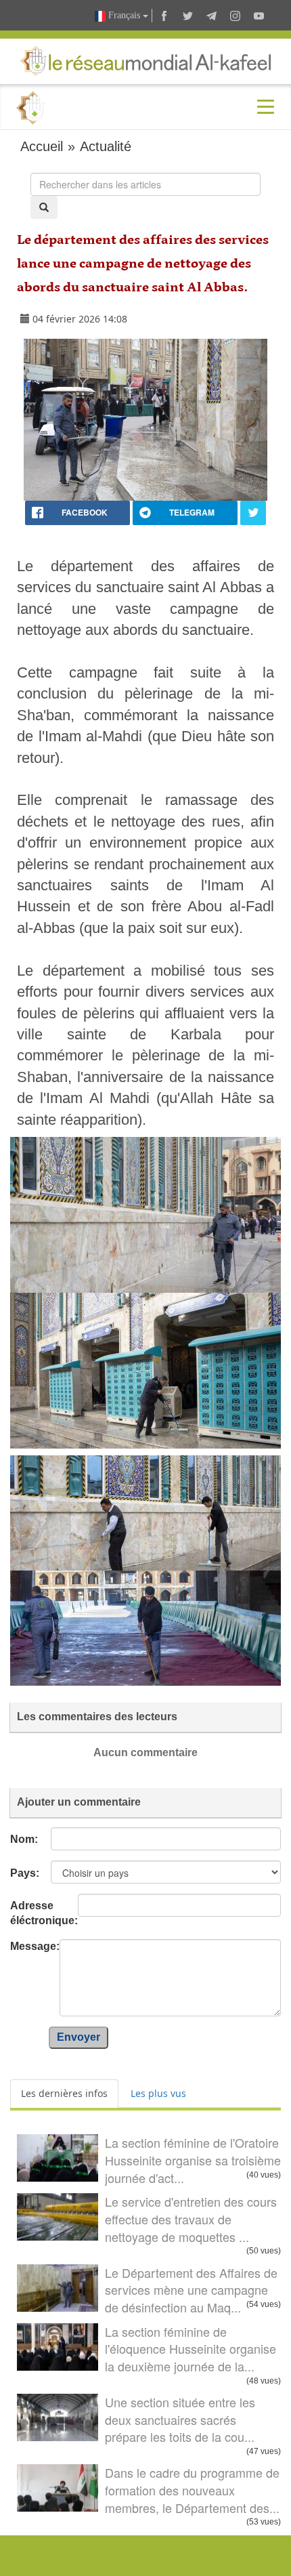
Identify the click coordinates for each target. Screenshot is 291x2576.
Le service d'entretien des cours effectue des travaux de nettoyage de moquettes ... (191, 2219)
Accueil (42, 146)
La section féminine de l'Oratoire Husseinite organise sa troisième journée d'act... (193, 2160)
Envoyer (79, 2037)
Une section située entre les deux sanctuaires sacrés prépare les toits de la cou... (180, 2419)
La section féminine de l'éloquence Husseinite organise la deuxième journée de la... (191, 2349)
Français (124, 15)
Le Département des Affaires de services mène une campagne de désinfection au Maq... (191, 2290)
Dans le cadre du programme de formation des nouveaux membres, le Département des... (192, 2490)
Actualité (106, 146)
